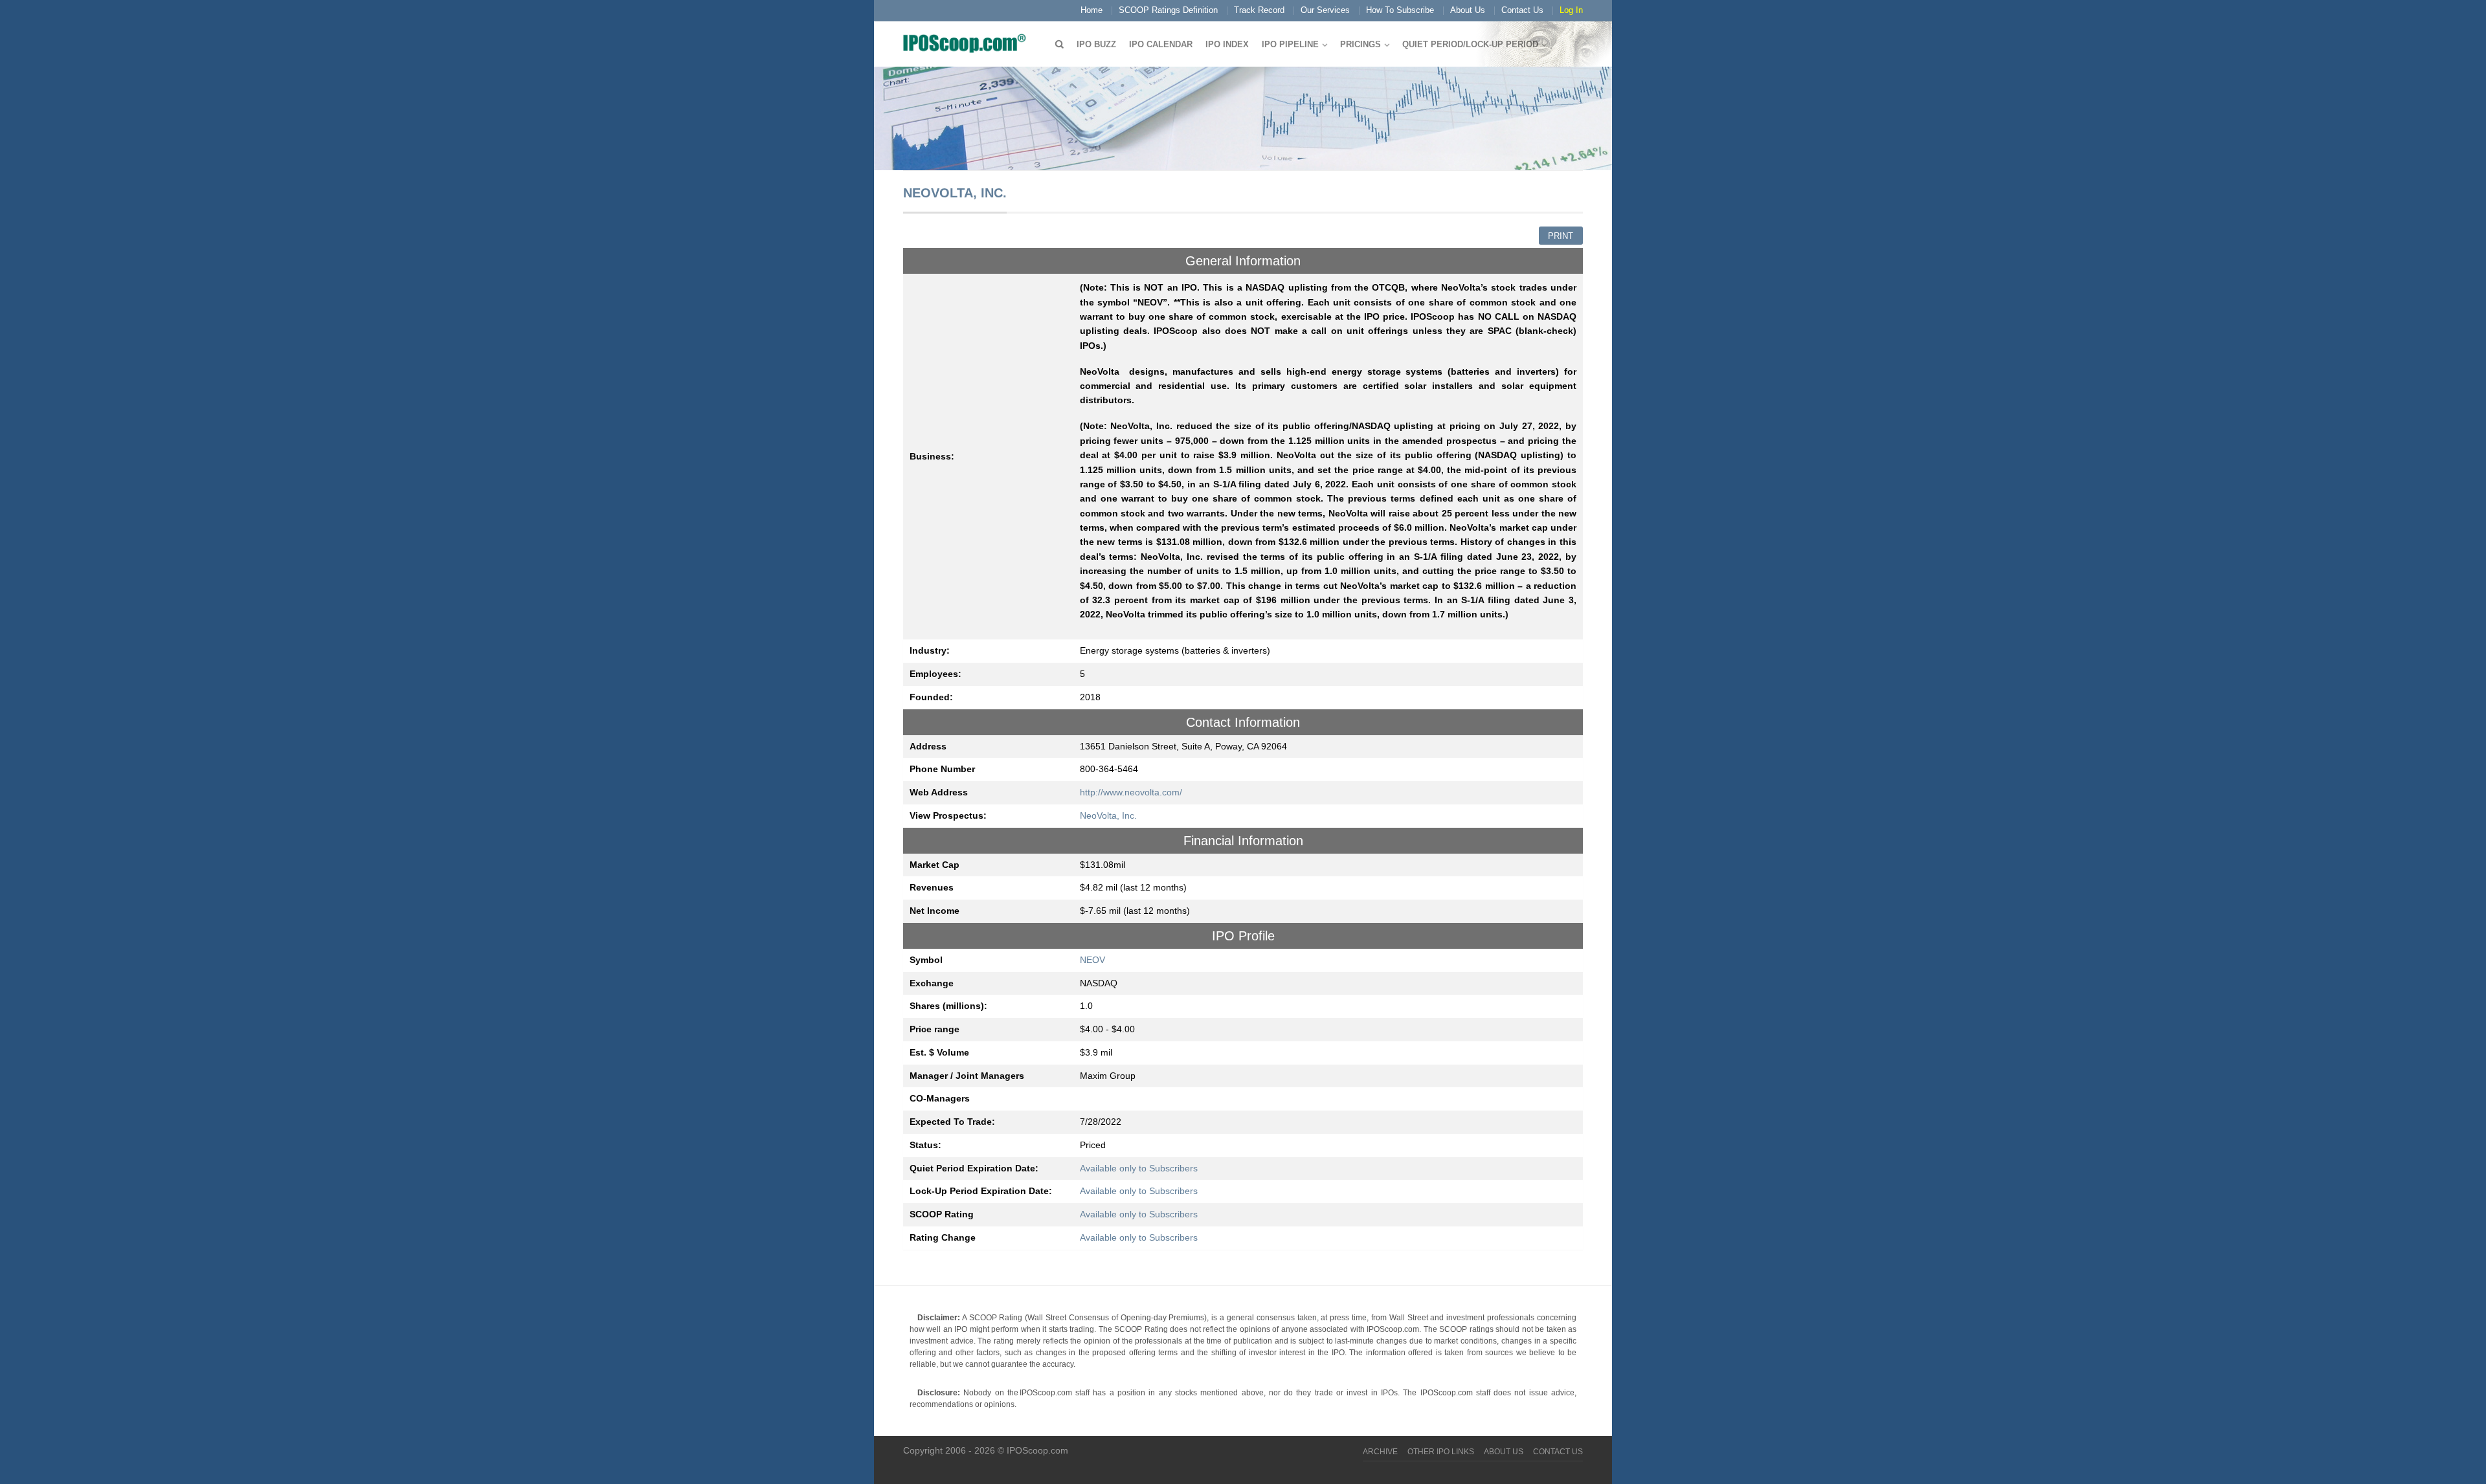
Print (1561, 236)
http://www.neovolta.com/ (1131, 792)
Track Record (1259, 10)
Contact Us (1522, 10)
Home (1092, 10)
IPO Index (1227, 44)
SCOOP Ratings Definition (1168, 10)
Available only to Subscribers (1139, 1168)
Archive (1380, 1452)
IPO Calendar (1161, 44)
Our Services (1325, 10)
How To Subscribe (1400, 10)
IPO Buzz (1096, 44)
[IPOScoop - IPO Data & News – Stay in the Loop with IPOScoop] (968, 43)
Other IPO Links (1441, 1452)
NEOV (1092, 960)
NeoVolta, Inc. (1108, 815)
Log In (1571, 10)
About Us (1468, 10)
